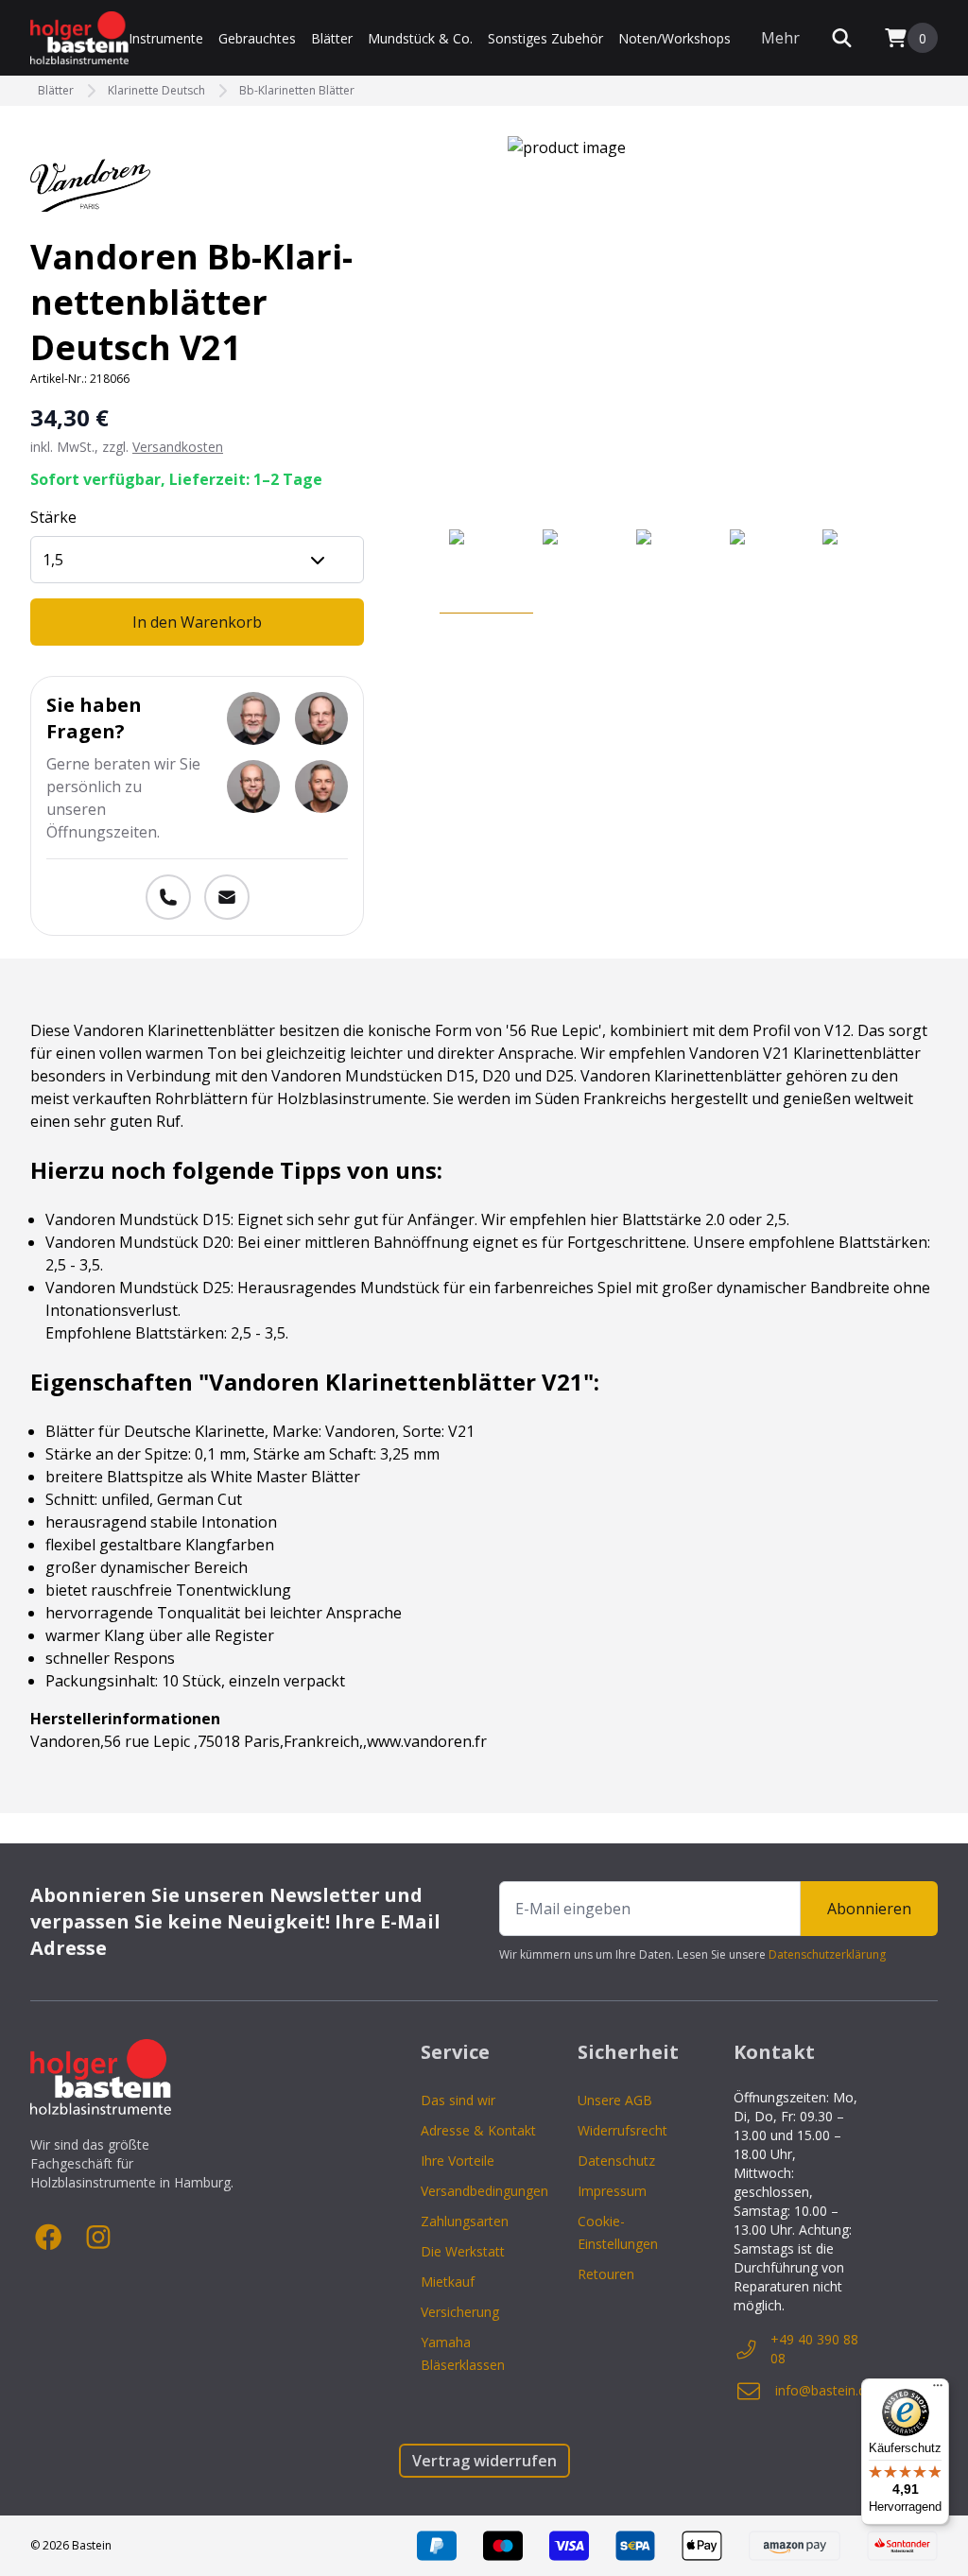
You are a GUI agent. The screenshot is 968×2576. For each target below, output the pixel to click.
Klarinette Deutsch (156, 91)
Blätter (332, 38)
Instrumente (166, 38)
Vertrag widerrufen (484, 2461)
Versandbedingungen (484, 2191)
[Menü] (938, 2390)
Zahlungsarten (465, 2221)
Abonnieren (869, 1909)
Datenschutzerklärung (827, 1954)
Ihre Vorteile (458, 2161)
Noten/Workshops (674, 38)
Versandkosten (178, 447)
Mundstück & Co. (420, 38)
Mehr (780, 38)
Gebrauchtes (257, 38)
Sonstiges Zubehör (545, 38)
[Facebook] (49, 2238)
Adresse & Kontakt (478, 2130)
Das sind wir (458, 2100)
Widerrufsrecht (622, 2130)
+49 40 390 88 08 (814, 2349)
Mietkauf (448, 2282)
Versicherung (460, 2312)
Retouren (606, 2274)
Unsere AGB (615, 2100)
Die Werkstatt (463, 2251)
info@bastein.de (824, 2390)
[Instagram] (98, 2238)
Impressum (612, 2191)
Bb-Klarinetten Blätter (297, 91)
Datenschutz (616, 2161)
